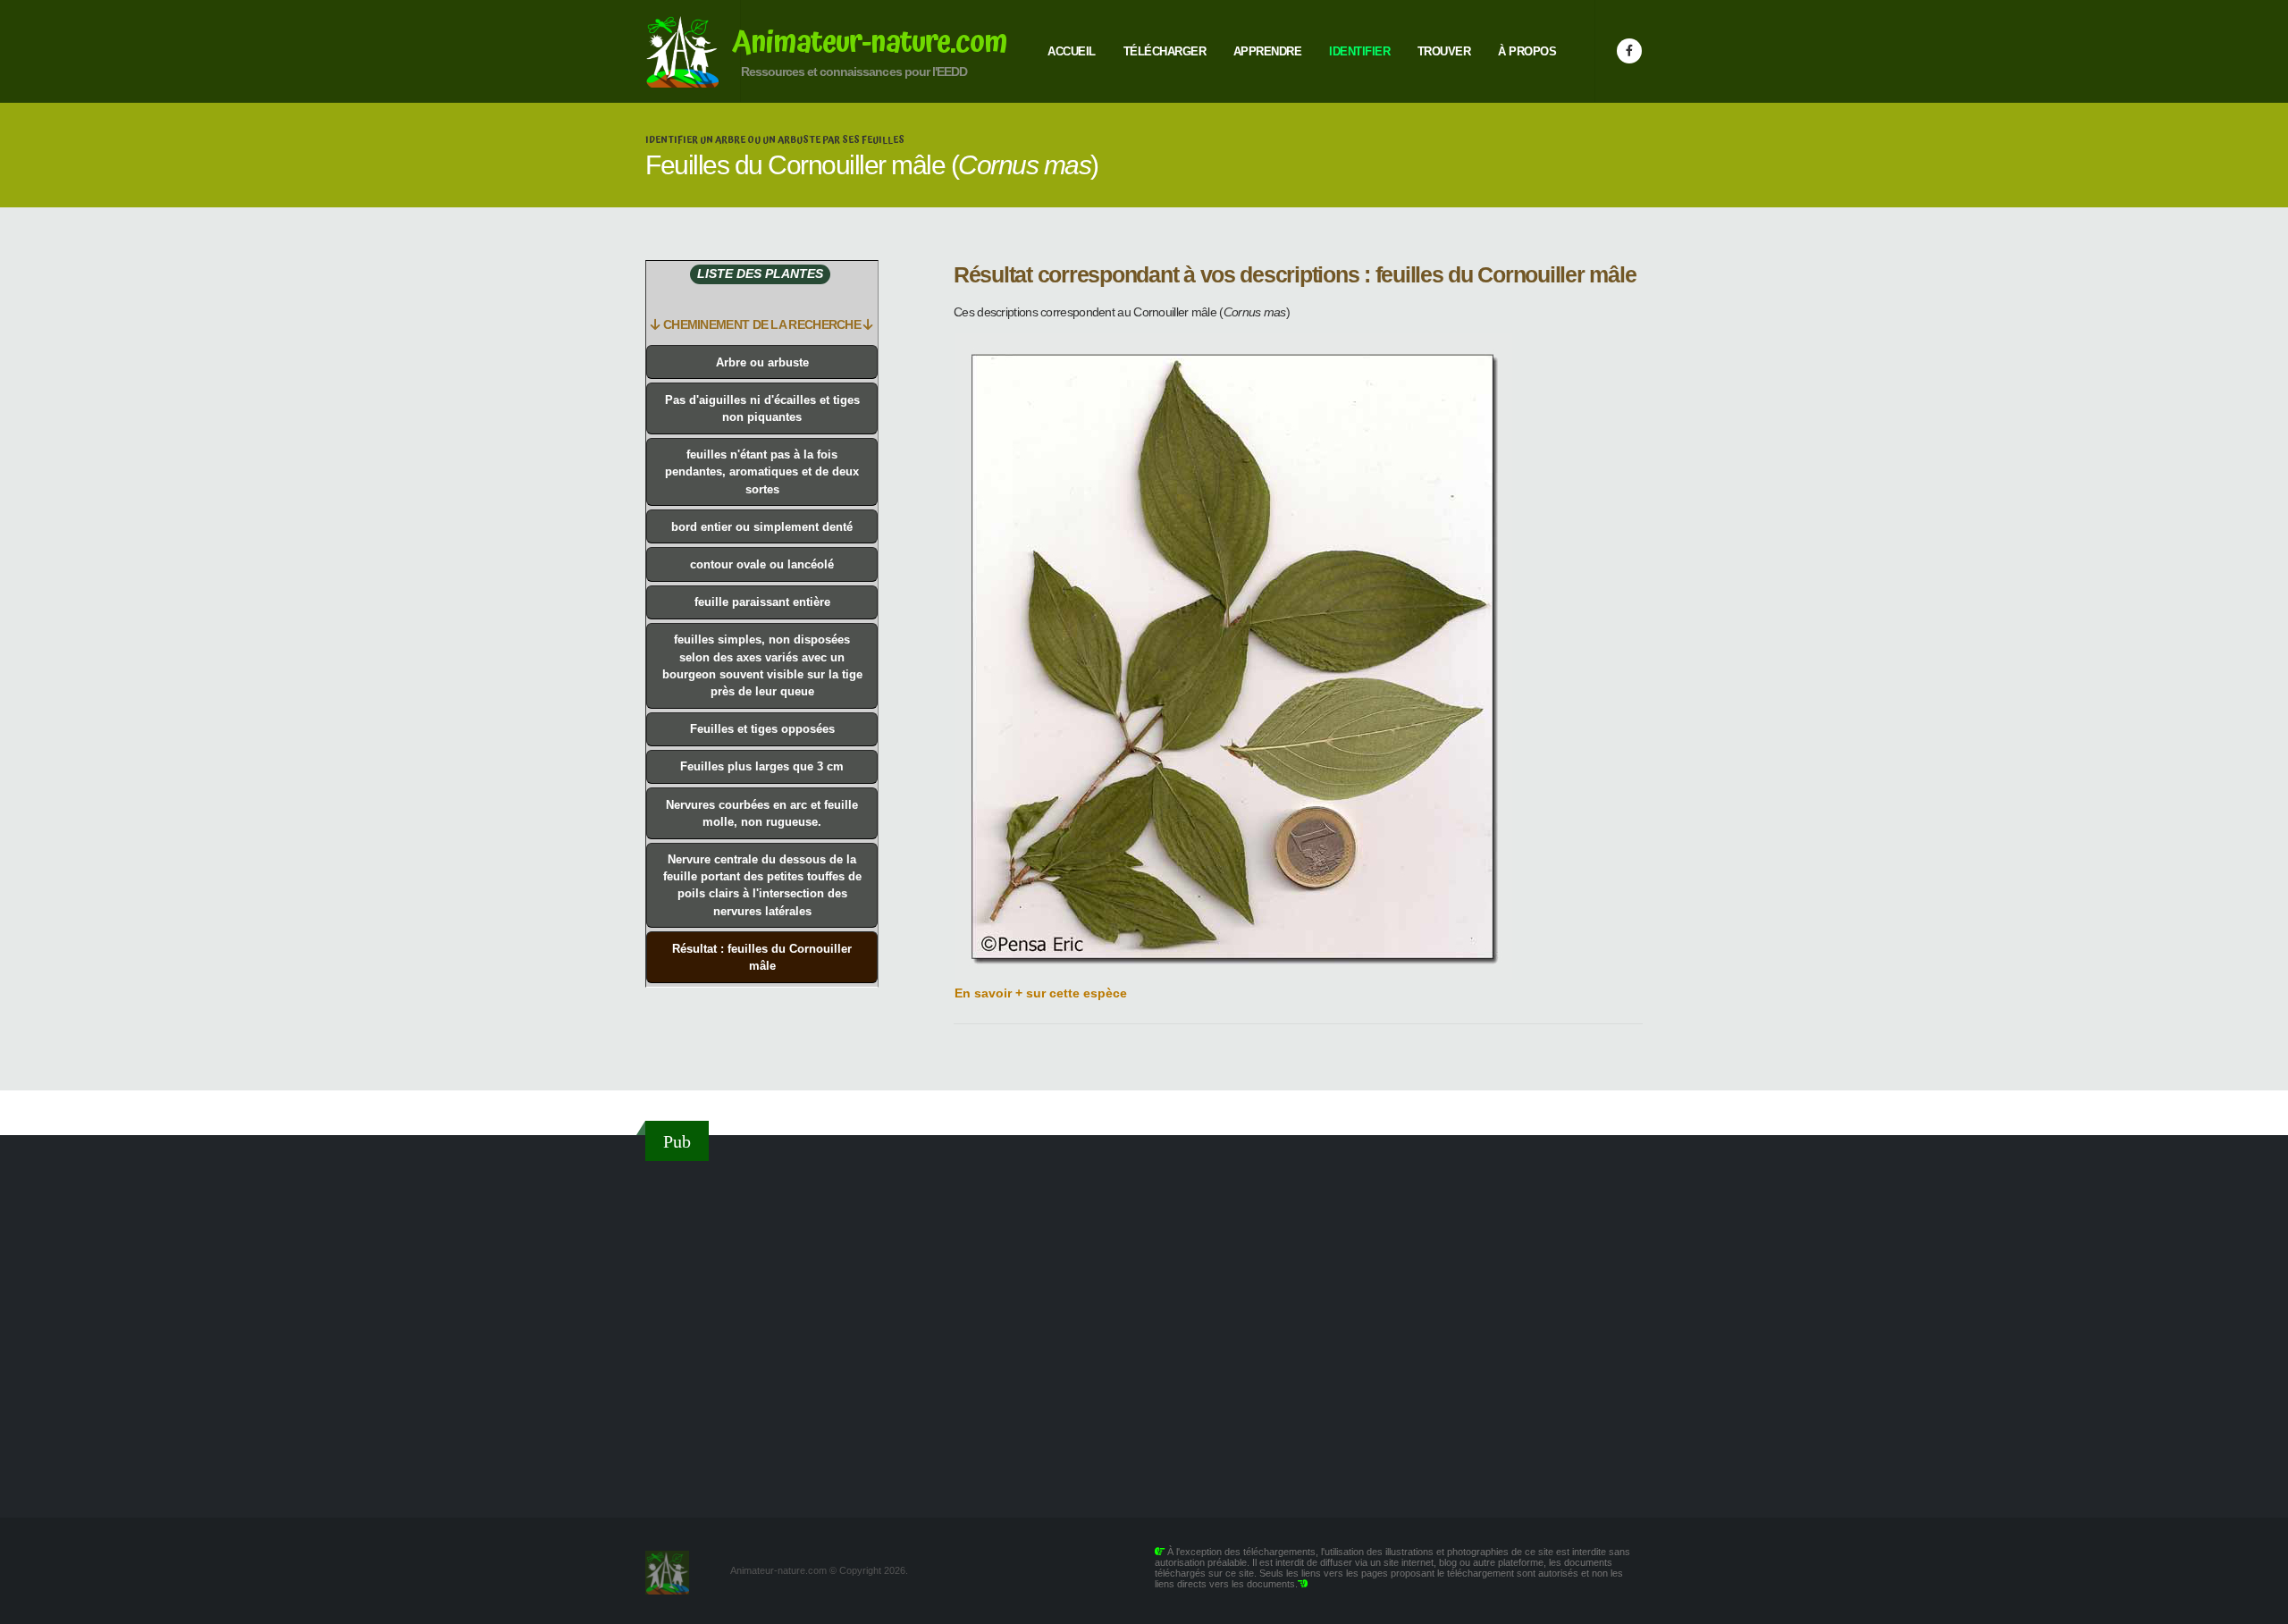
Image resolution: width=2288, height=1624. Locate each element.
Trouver (1444, 51)
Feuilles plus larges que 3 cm (762, 766)
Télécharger (1165, 51)
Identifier (1359, 51)
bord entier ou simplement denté (762, 527)
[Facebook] (1629, 51)
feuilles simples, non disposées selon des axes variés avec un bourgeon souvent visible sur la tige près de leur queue (762, 665)
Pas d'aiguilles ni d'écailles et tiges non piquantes (762, 408)
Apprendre (1268, 51)
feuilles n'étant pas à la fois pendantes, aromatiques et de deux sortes (762, 471)
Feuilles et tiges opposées (762, 729)
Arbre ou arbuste (762, 362)
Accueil (1072, 51)
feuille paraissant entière (762, 602)
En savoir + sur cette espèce (1041, 993)
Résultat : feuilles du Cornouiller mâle (762, 957)
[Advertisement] (1144, 1328)
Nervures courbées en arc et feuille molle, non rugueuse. (762, 813)
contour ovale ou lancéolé (762, 564)
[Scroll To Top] (2257, 1604)
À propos (1527, 51)
